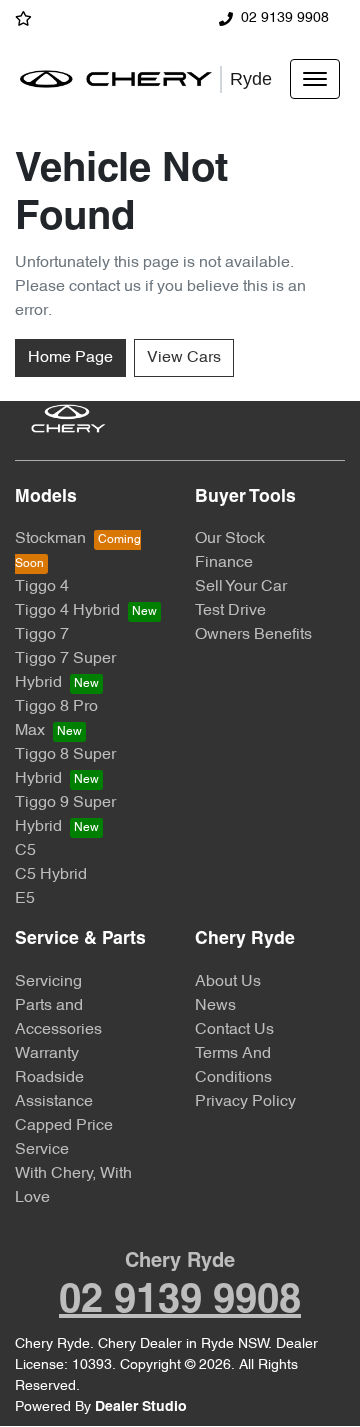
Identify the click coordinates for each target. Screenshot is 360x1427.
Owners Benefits (253, 635)
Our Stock (230, 539)
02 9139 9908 (285, 18)
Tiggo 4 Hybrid (67, 611)
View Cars (184, 358)
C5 (25, 851)
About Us (228, 982)
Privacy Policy (245, 1102)
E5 (25, 899)
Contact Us (234, 1030)
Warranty (47, 1054)
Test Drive (230, 611)
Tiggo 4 (42, 587)
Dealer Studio (141, 1407)
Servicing (48, 982)
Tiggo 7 (42, 635)
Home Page (70, 358)
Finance (224, 563)
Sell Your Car (241, 587)
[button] (315, 79)
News (215, 1006)
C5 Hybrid (51, 875)
